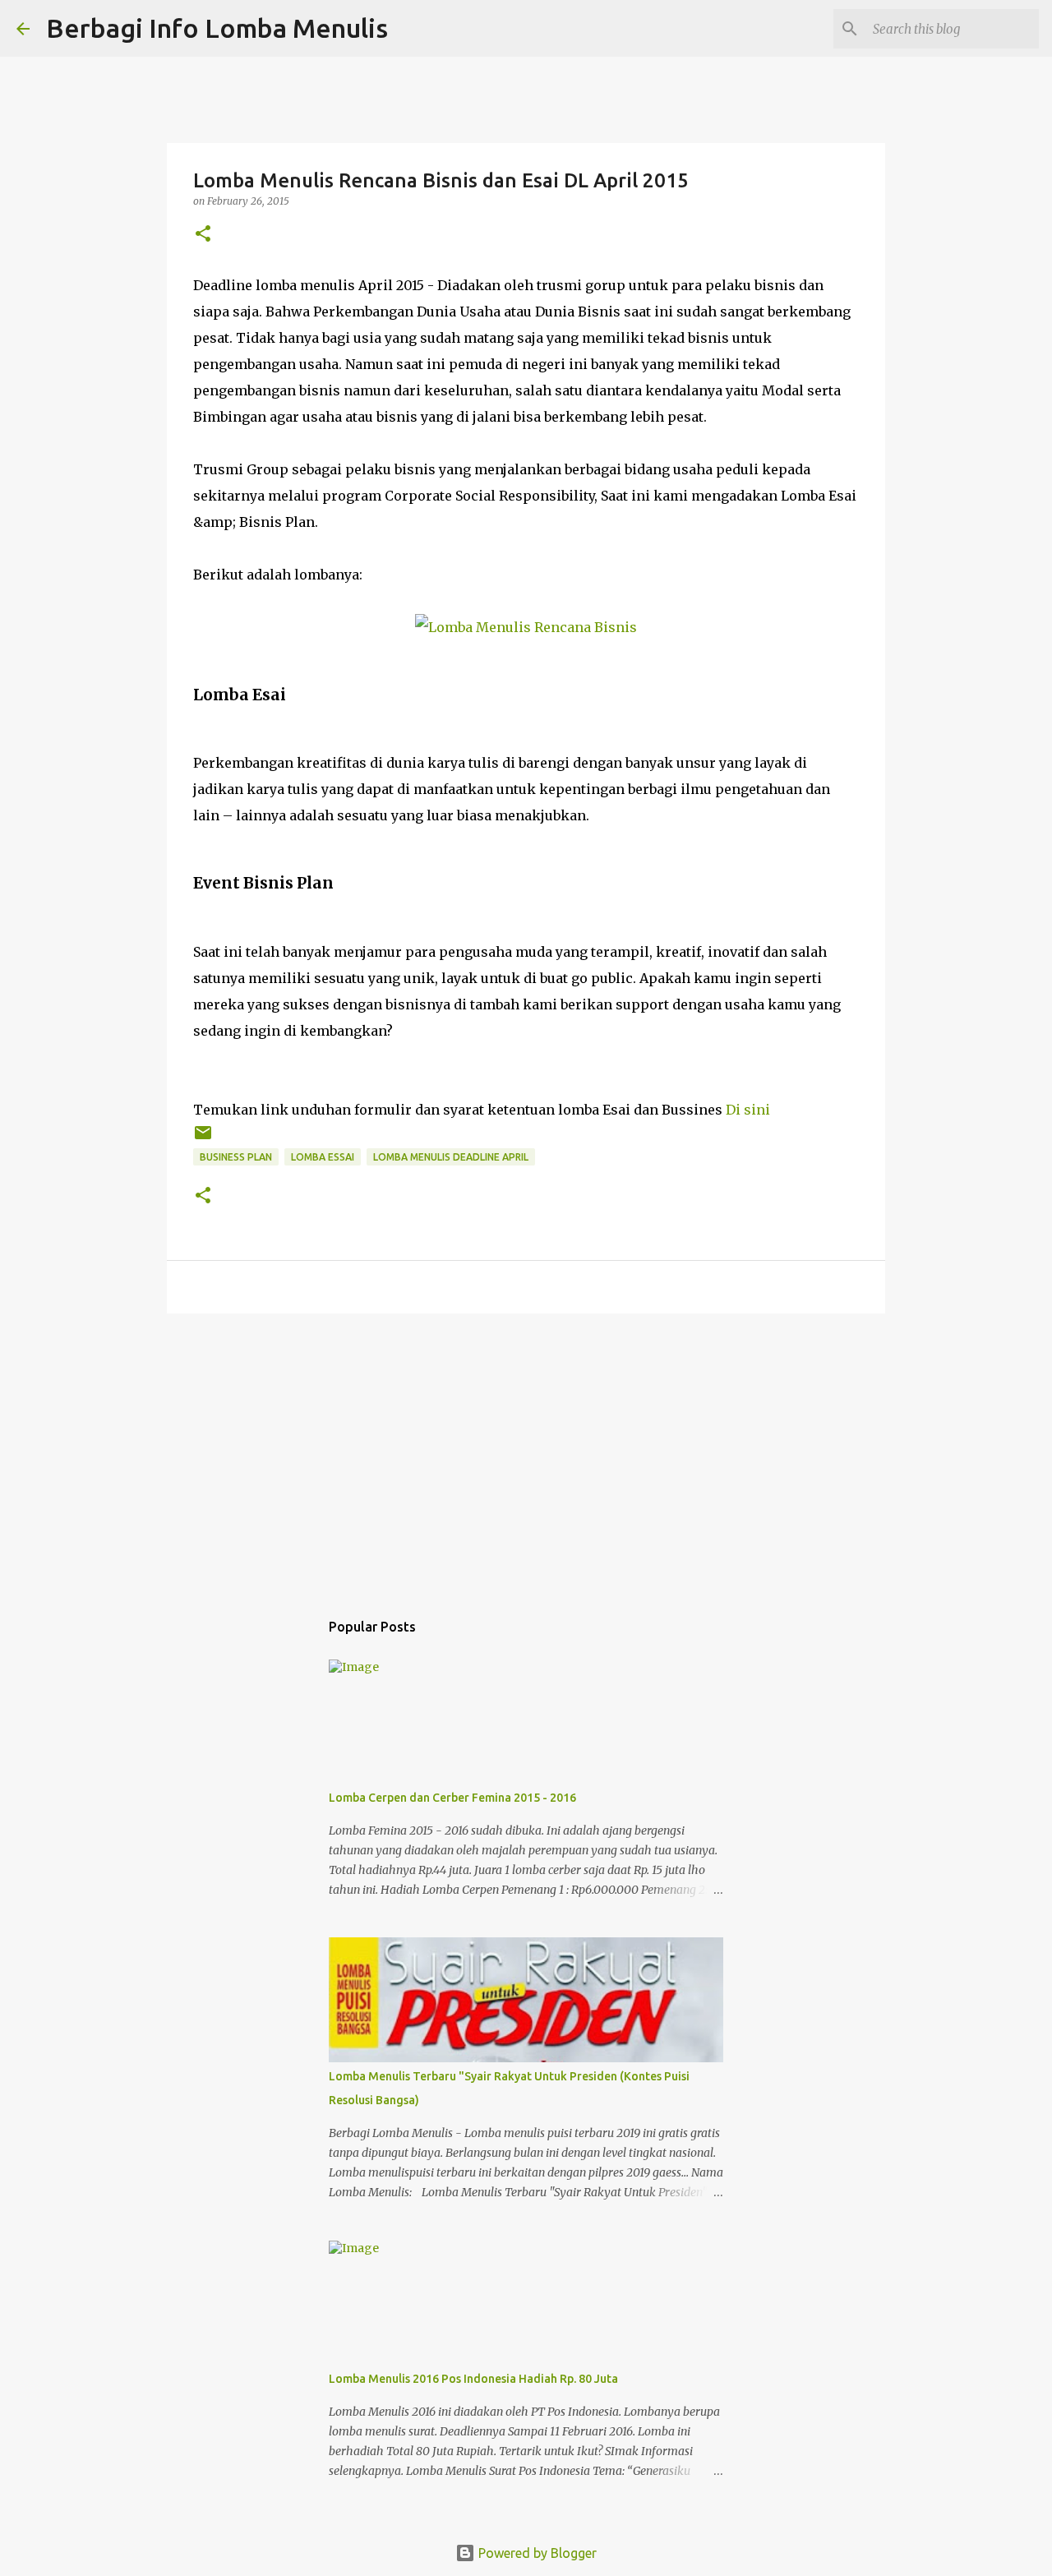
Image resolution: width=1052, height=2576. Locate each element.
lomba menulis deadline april (451, 1157)
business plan (236, 1157)
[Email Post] (203, 1139)
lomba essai (323, 1157)
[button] (203, 235)
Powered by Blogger (536, 2553)
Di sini (748, 1110)
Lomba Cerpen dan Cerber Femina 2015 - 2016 (452, 1798)
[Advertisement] (526, 1453)
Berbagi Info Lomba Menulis (217, 28)
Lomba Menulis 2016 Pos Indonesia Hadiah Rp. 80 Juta (473, 2379)
